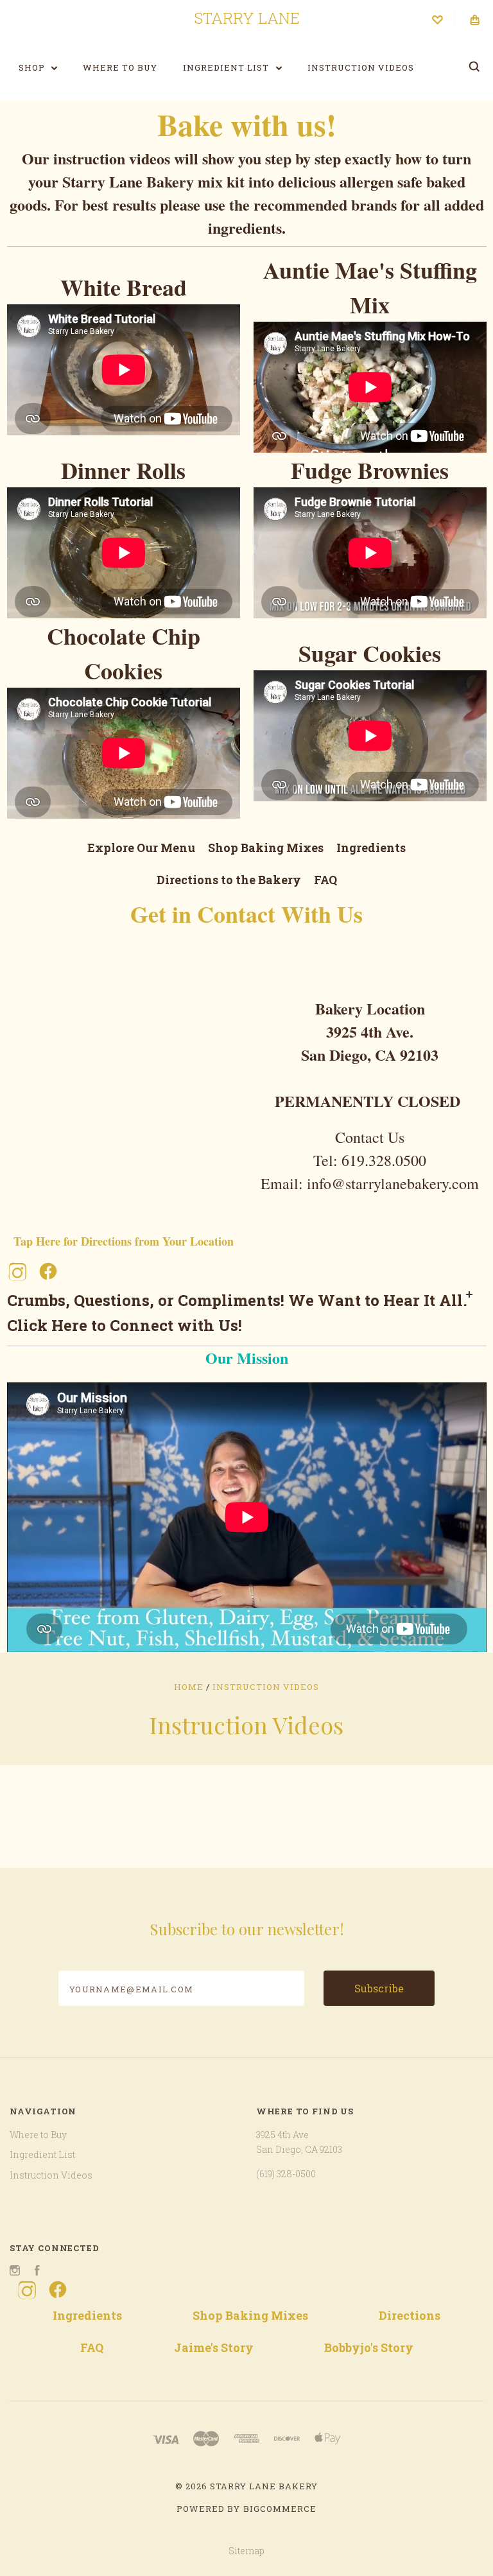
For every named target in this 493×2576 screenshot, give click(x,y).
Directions (410, 2315)
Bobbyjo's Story (369, 2347)
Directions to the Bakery (229, 880)
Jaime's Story (214, 2347)
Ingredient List (227, 67)
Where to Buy (120, 67)
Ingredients (371, 848)
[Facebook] (48, 1271)
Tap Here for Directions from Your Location (124, 1241)
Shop (33, 67)
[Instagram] (17, 1271)
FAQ (325, 880)
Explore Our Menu (141, 848)
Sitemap (246, 2551)
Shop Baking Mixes (266, 848)
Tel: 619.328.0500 (370, 1160)
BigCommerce (280, 2509)
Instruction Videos (361, 67)
